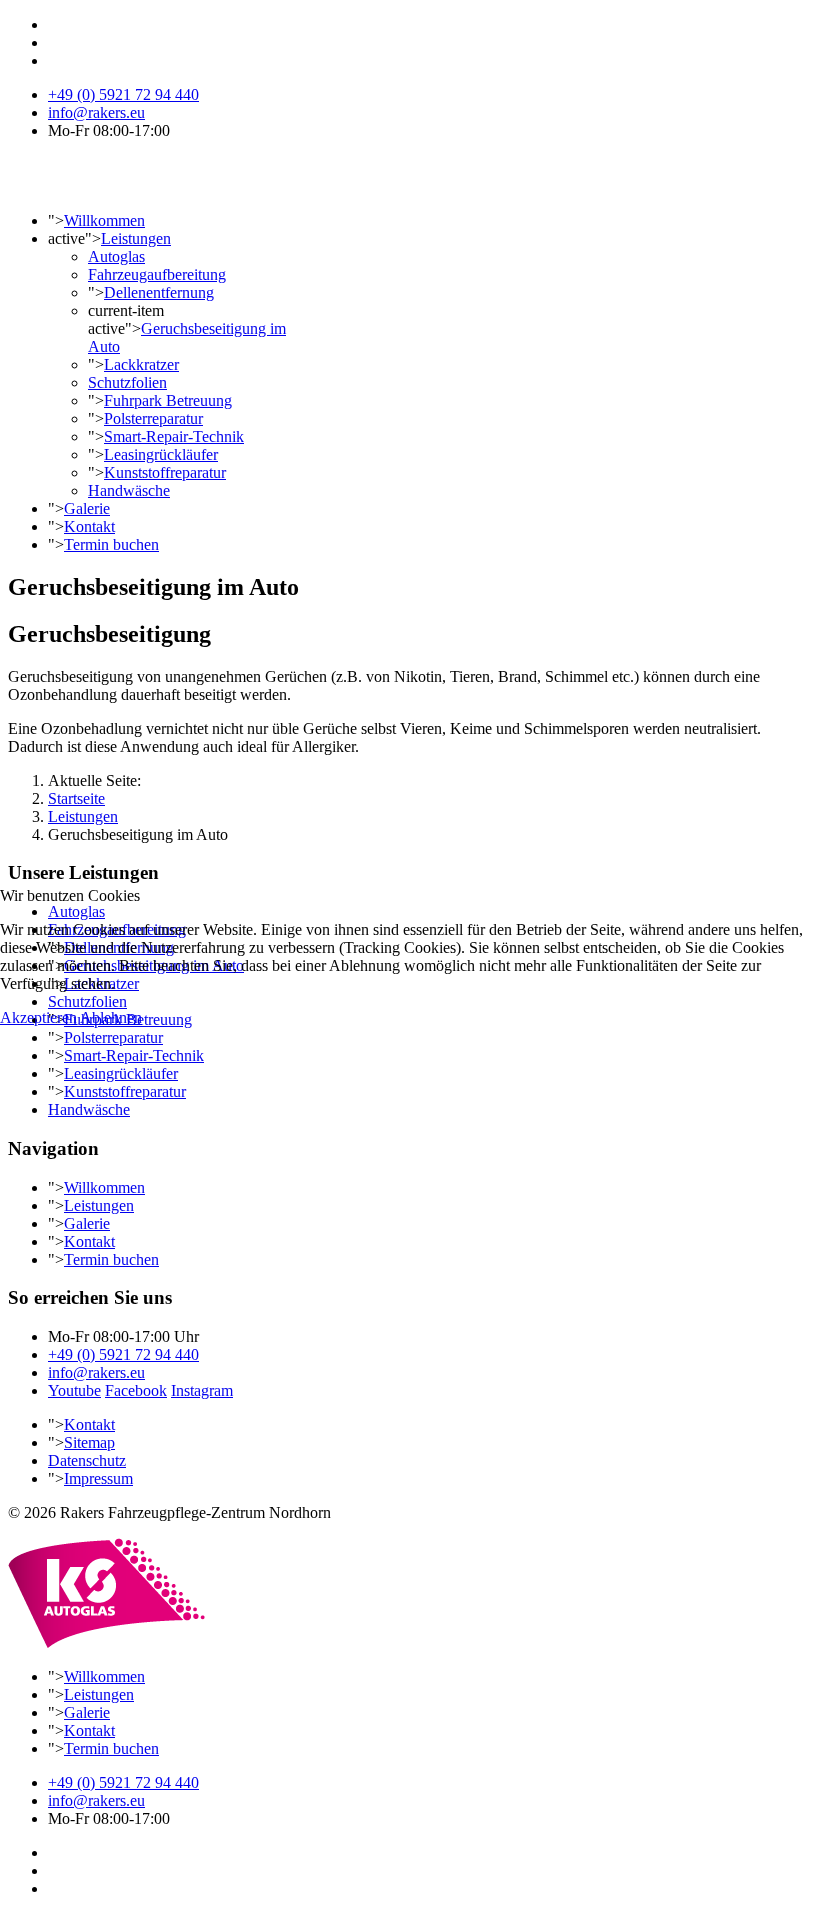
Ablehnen (111, 1017)
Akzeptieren (38, 1017)
